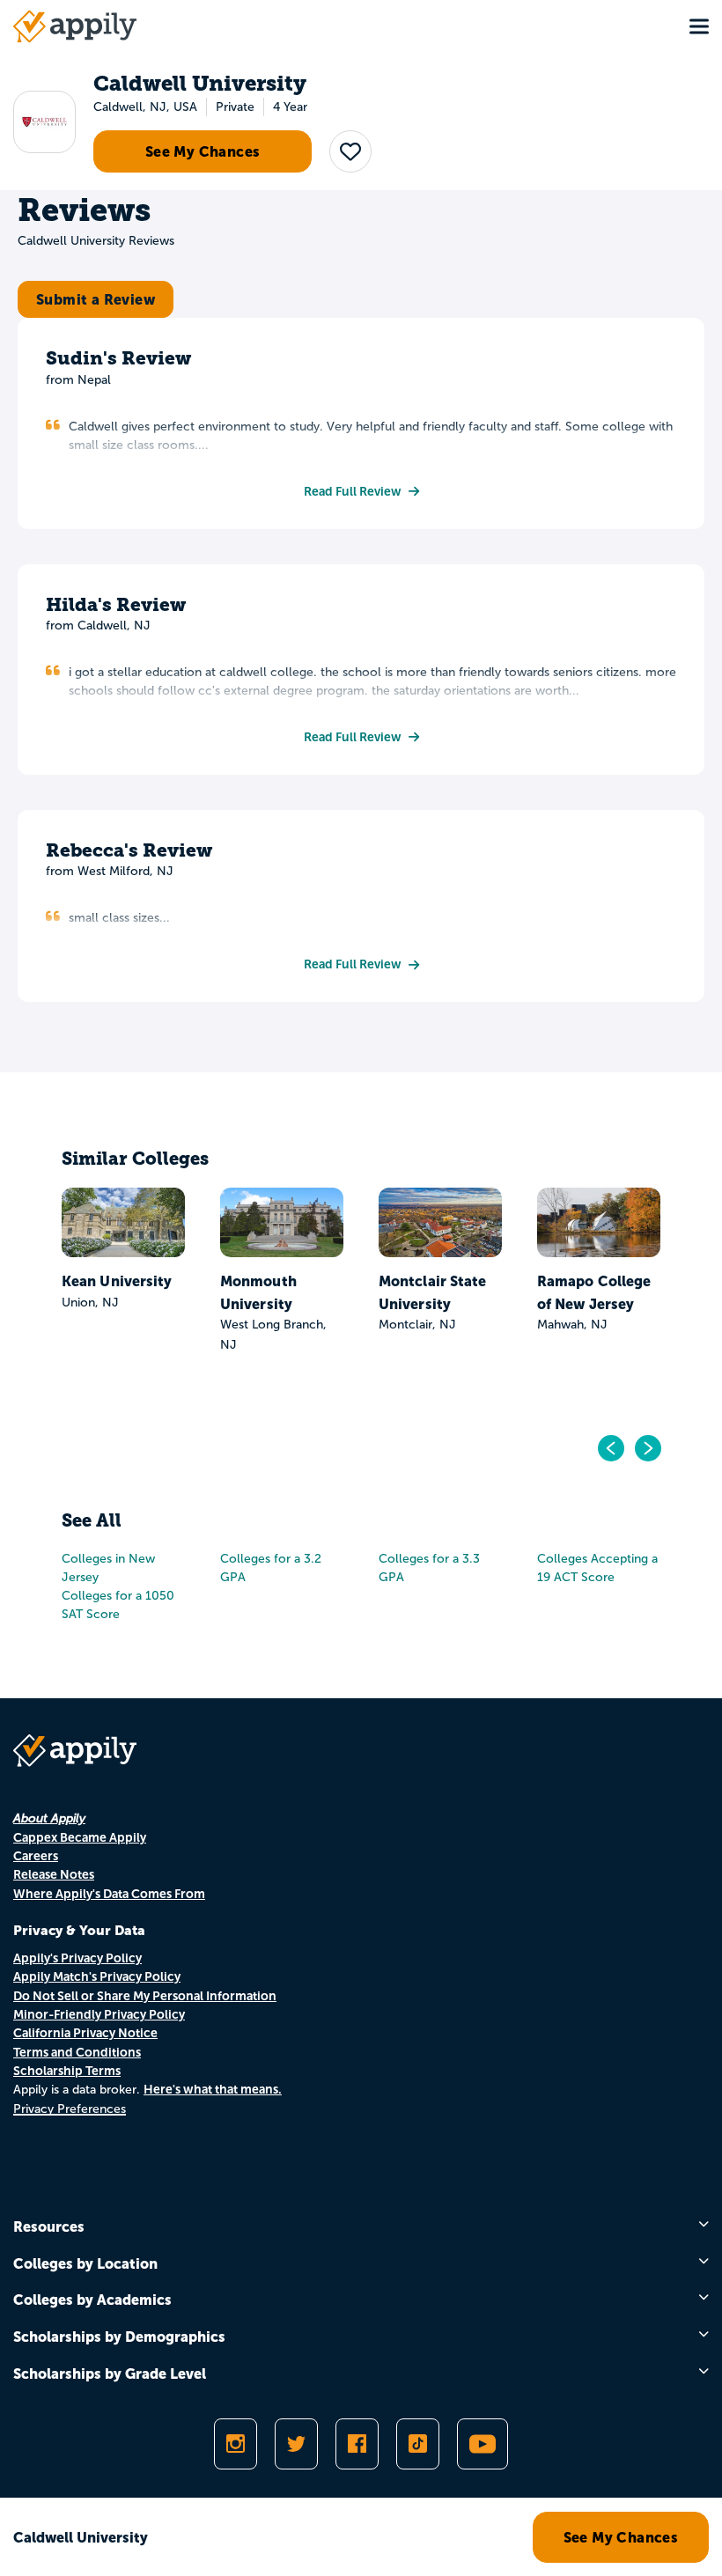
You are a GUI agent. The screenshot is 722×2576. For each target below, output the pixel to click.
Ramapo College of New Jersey (594, 1292)
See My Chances (203, 151)
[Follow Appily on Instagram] (236, 2444)
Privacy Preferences (70, 2109)
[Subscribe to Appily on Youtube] (483, 2444)
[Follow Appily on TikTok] (418, 2444)
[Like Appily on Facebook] (357, 2444)
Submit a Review (96, 299)
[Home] (75, 26)
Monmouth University (258, 1292)
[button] (350, 151)
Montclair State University (433, 1292)
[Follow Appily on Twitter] (296, 2444)
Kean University (117, 1281)
